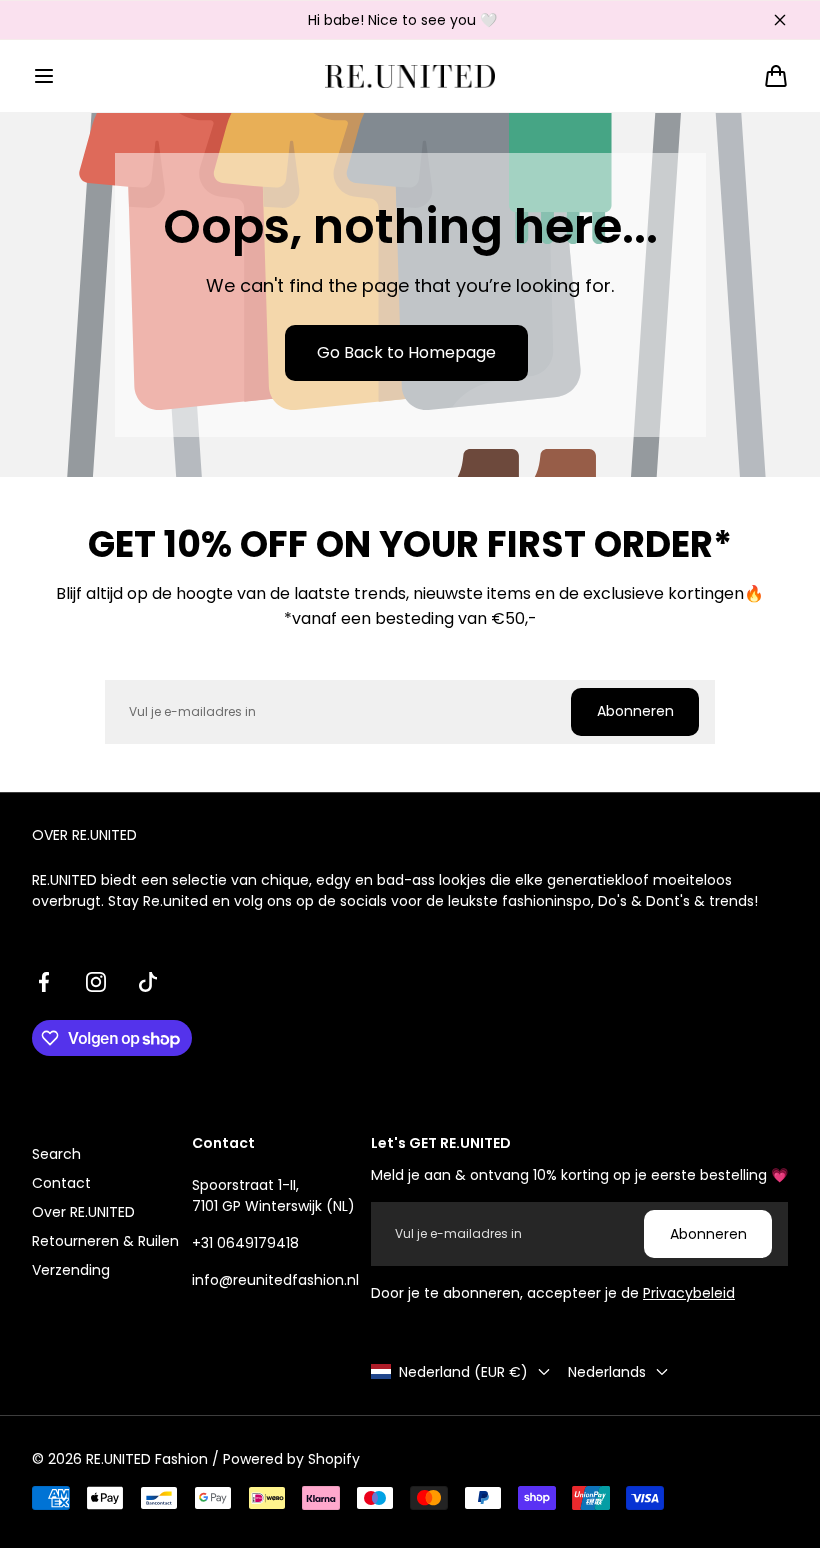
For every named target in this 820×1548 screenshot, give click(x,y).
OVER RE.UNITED (84, 835)
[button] (44, 76)
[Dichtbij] (780, 20)
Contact (61, 1183)
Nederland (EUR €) (463, 1372)
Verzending (71, 1270)
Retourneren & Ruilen (105, 1241)
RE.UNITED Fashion (147, 1459)
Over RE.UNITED (83, 1212)
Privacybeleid (689, 1293)
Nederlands (607, 1372)
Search (56, 1154)
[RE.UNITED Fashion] (410, 76)
